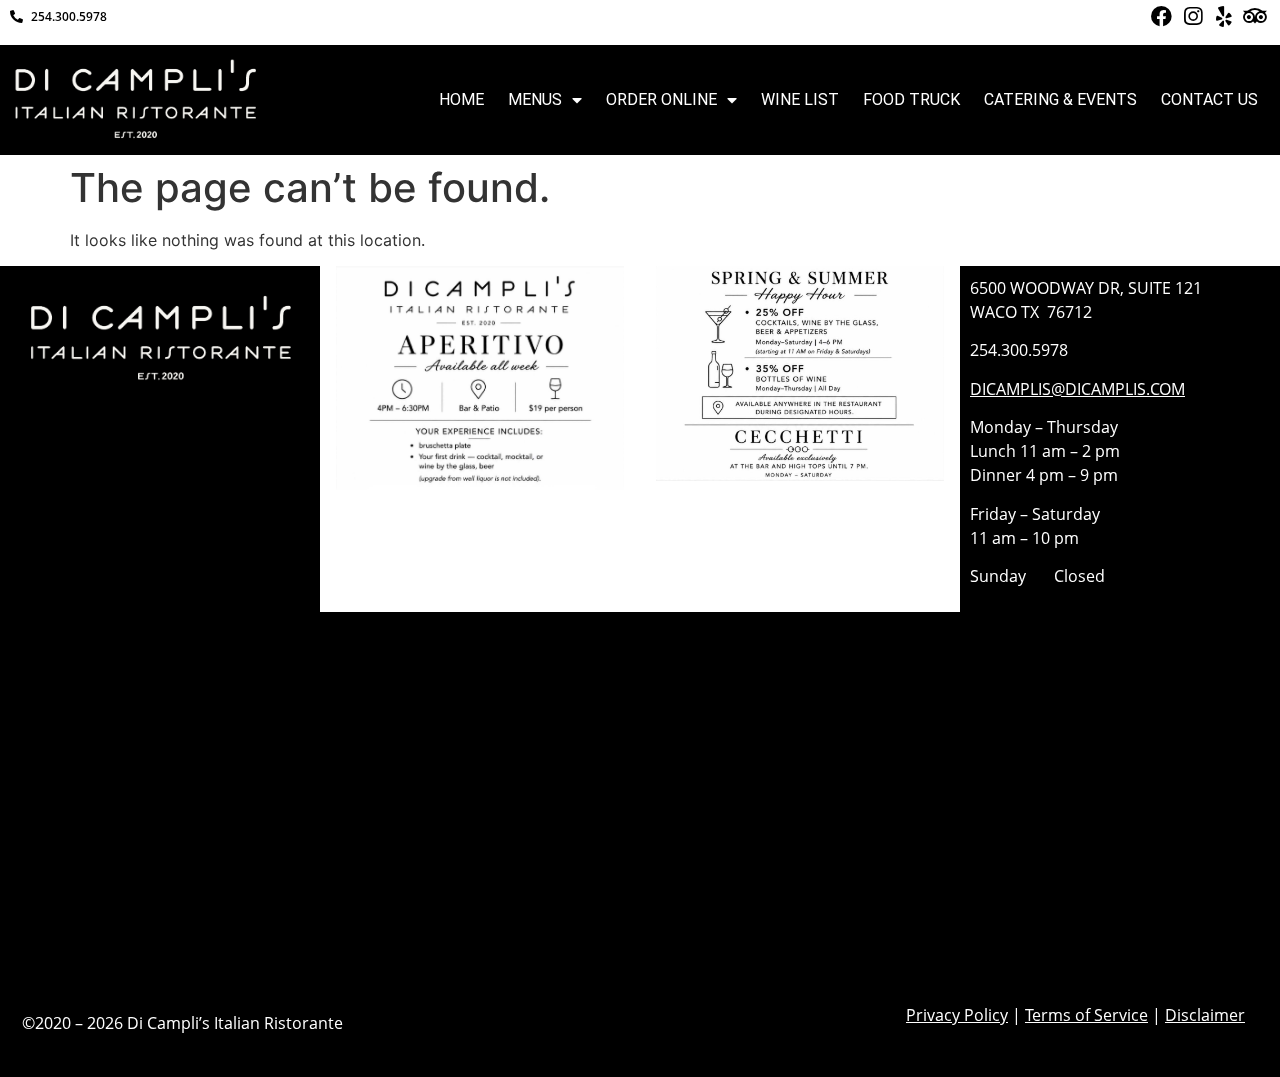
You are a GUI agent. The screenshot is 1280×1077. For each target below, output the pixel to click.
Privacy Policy (957, 1015)
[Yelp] (1223, 16)
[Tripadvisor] (1255, 16)
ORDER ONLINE (661, 99)
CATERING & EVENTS (1060, 99)
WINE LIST (800, 99)
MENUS (535, 99)
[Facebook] (1160, 16)
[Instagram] (1192, 16)
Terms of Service (1086, 1015)
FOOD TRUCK (911, 99)
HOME (461, 99)
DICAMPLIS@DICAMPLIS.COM (1077, 389)
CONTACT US (1209, 99)
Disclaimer (1205, 1015)
